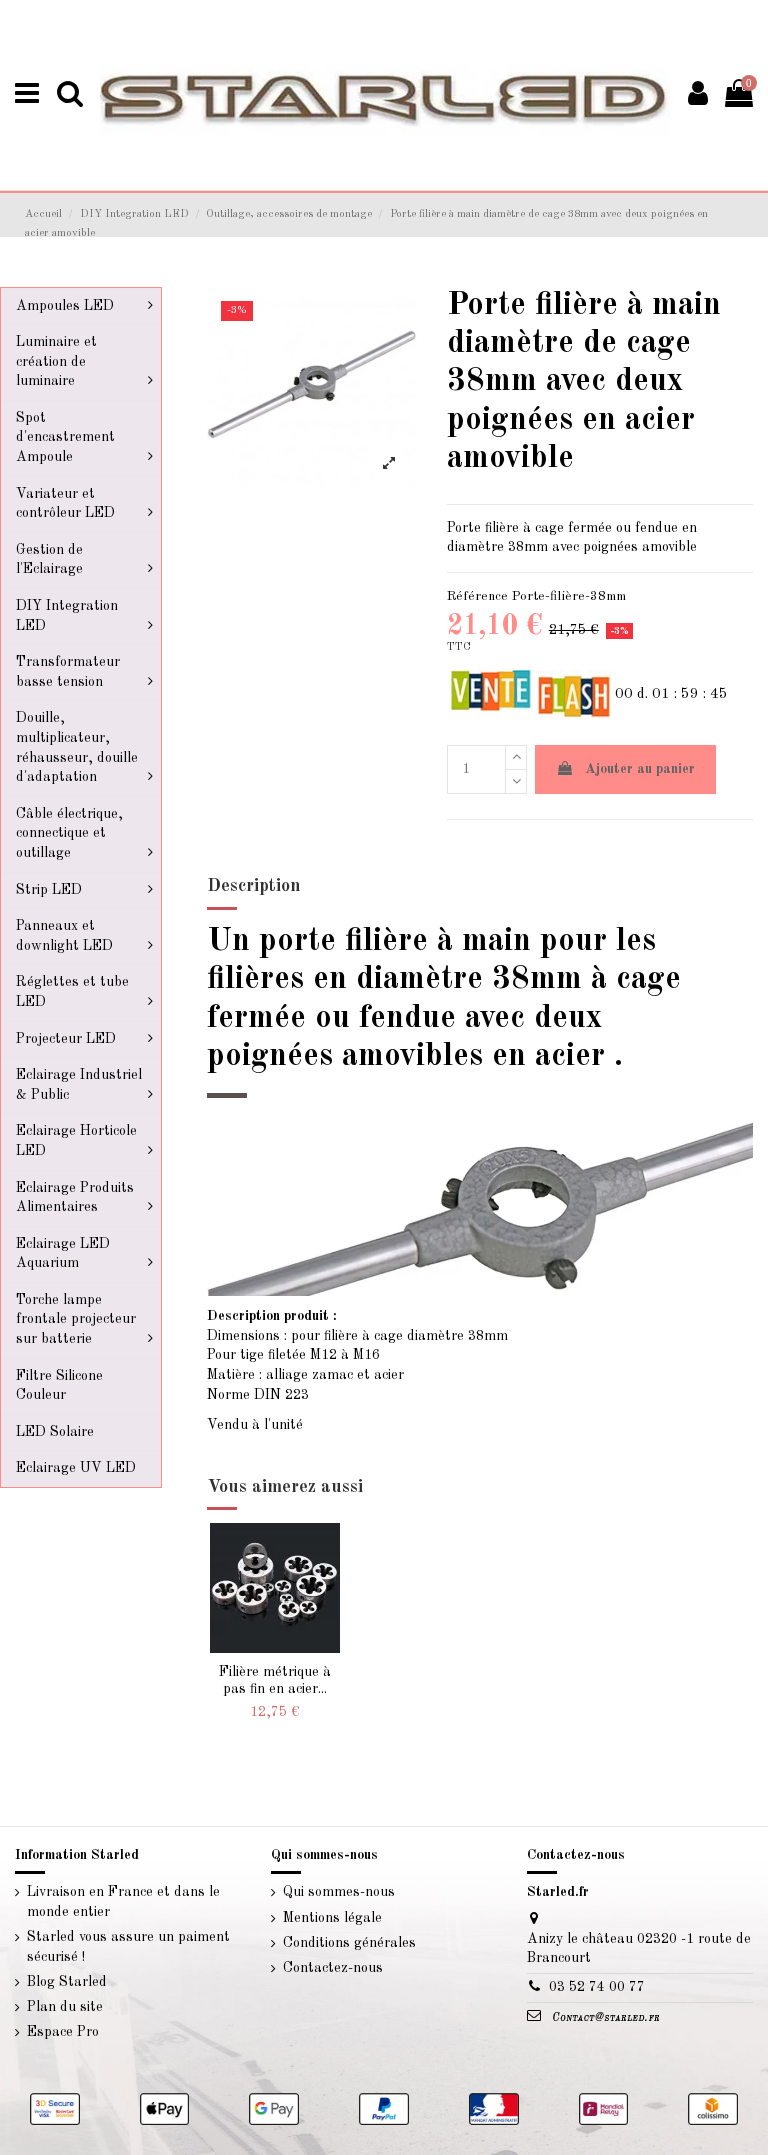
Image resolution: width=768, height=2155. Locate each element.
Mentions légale (332, 1918)
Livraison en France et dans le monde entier (123, 1902)
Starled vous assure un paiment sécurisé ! (128, 1947)
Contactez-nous (333, 1968)
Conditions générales (349, 1943)
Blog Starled (67, 1982)
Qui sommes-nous (339, 1892)
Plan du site (65, 2007)
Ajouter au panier (640, 769)
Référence (477, 596)
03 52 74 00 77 (597, 1987)
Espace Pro (63, 2032)
